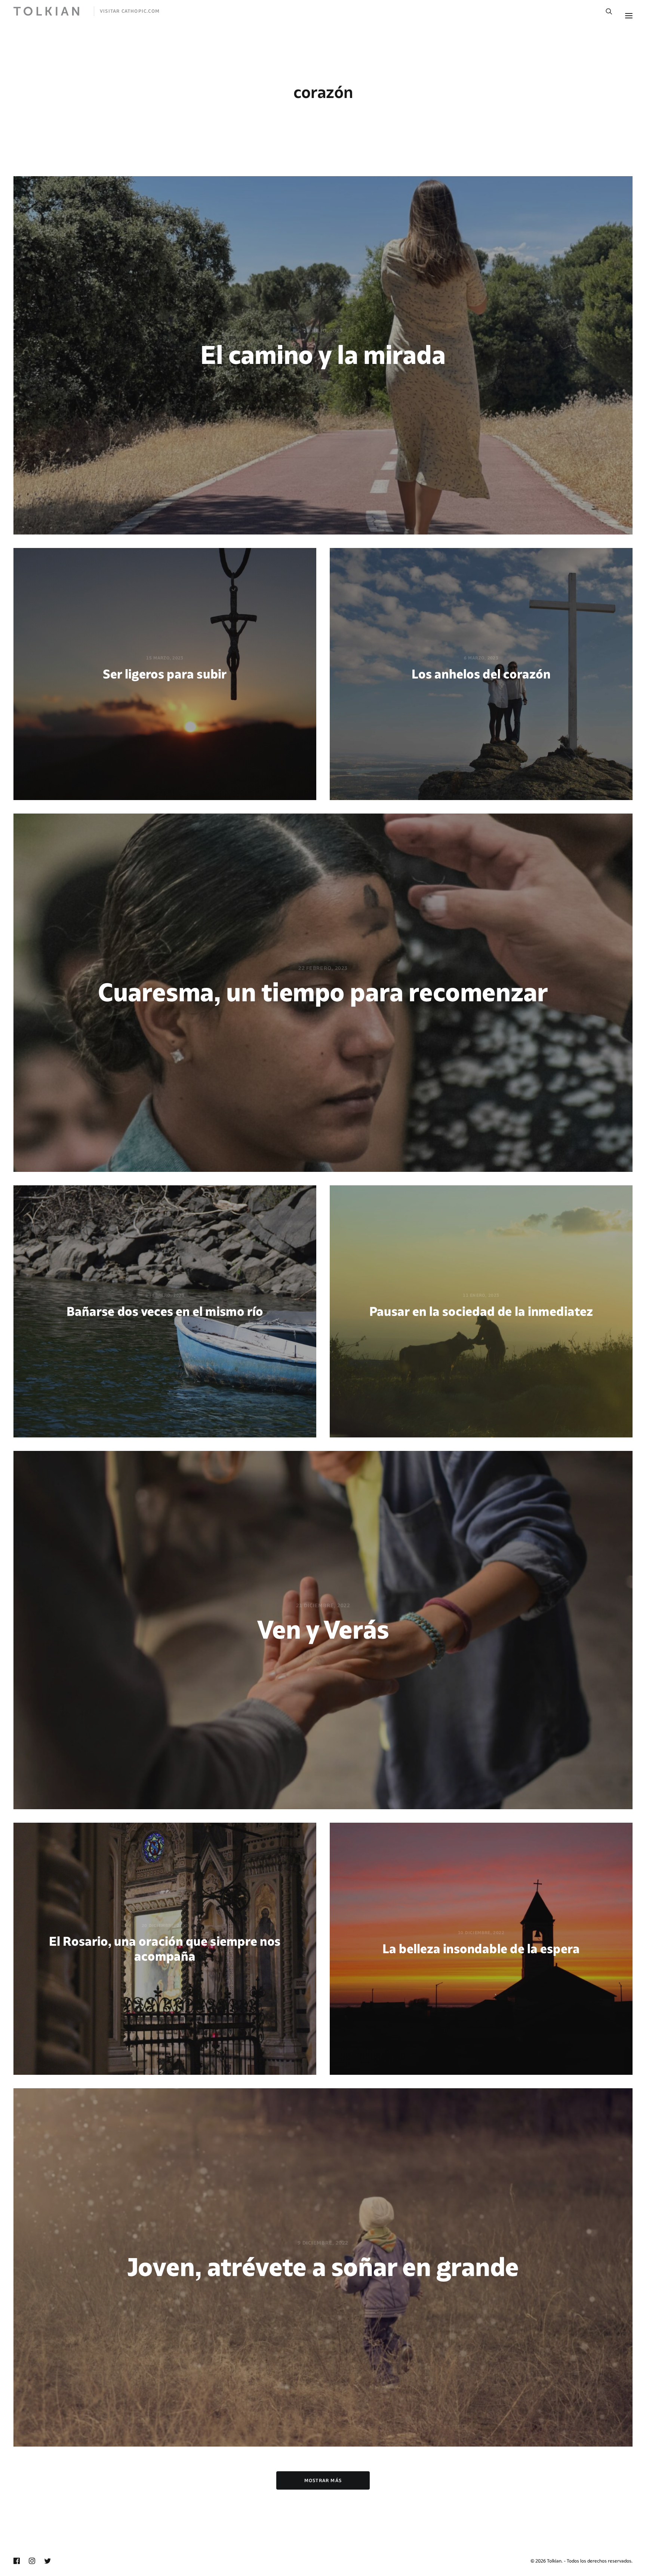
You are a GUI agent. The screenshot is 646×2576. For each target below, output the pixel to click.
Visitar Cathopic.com (130, 11)
